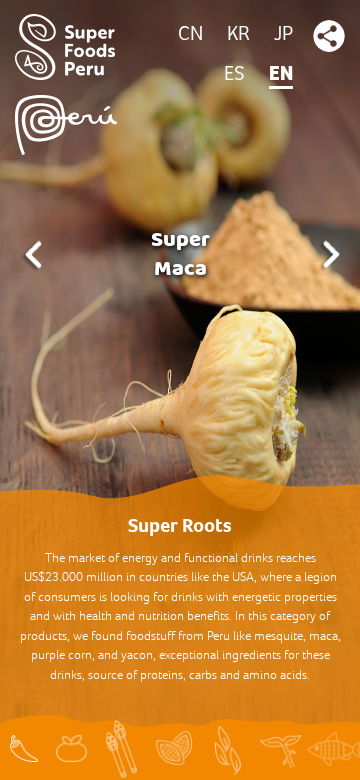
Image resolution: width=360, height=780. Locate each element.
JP (283, 34)
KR (238, 34)
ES (234, 74)
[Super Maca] (180, 389)
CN (190, 34)
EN (281, 74)
